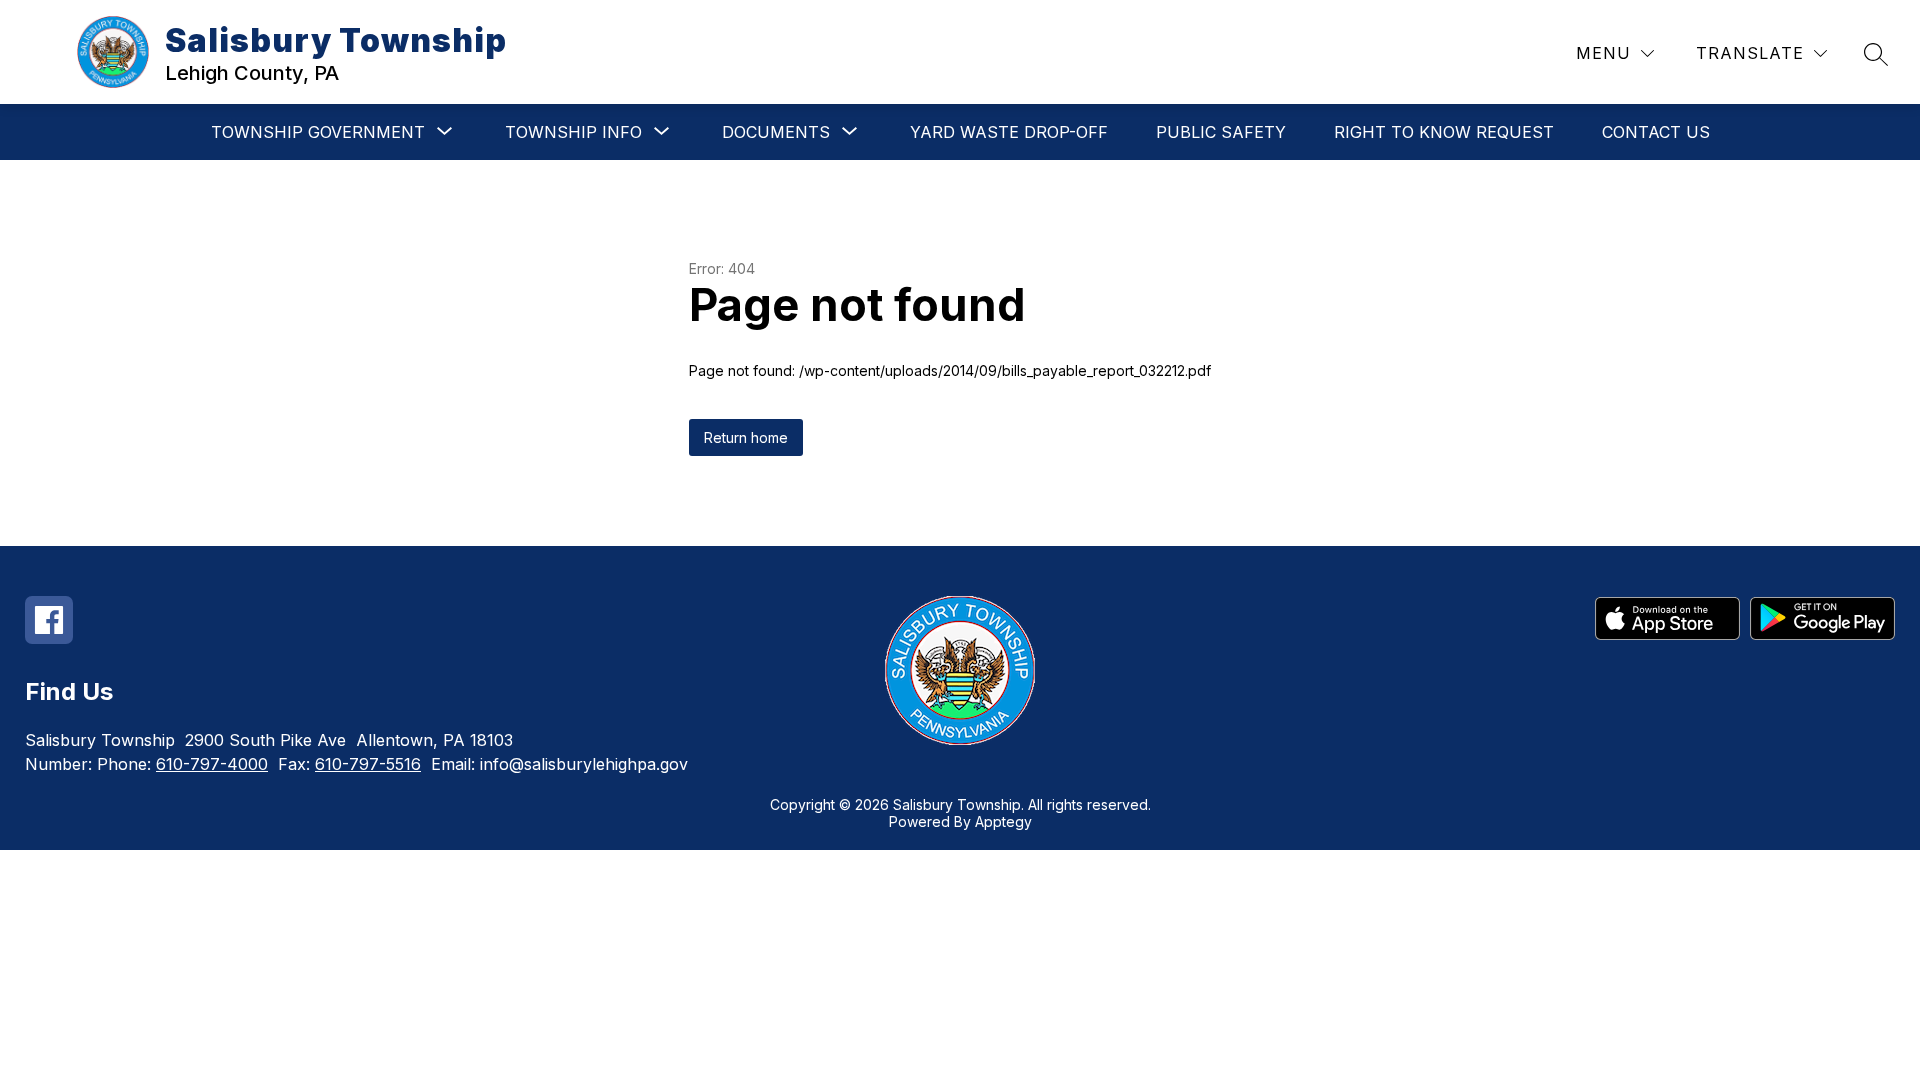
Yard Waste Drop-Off (1009, 132)
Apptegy (1003, 821)
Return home (746, 437)
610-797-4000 (212, 764)
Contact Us (1656, 132)
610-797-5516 (368, 764)
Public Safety (1221, 132)
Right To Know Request (1444, 132)
